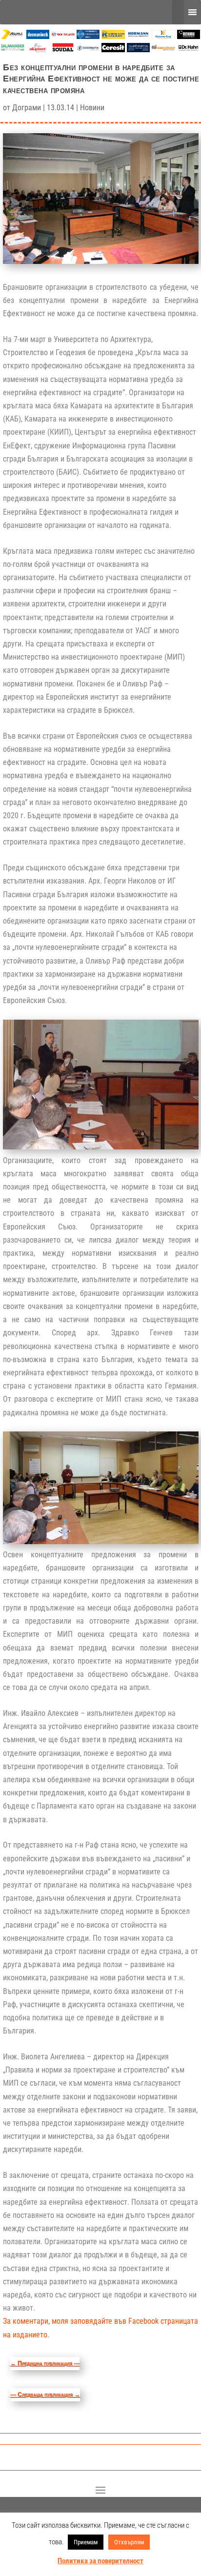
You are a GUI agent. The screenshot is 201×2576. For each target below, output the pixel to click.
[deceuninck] (38, 36)
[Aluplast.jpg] (38, 50)
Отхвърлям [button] (129, 2542)
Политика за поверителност (100, 2561)
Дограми (27, 108)
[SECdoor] (163, 50)
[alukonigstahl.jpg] (139, 50)
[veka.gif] (88, 36)
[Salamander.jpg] (13, 50)
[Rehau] (189, 36)
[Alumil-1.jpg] (13, 36)
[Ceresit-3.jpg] (113, 50)
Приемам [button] (86, 2542)
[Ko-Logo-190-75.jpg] (163, 36)
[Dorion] (88, 50)
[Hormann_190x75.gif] (139, 36)
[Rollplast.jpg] (113, 36)
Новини (92, 108)
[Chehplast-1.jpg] (63, 36)
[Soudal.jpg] (63, 50)
